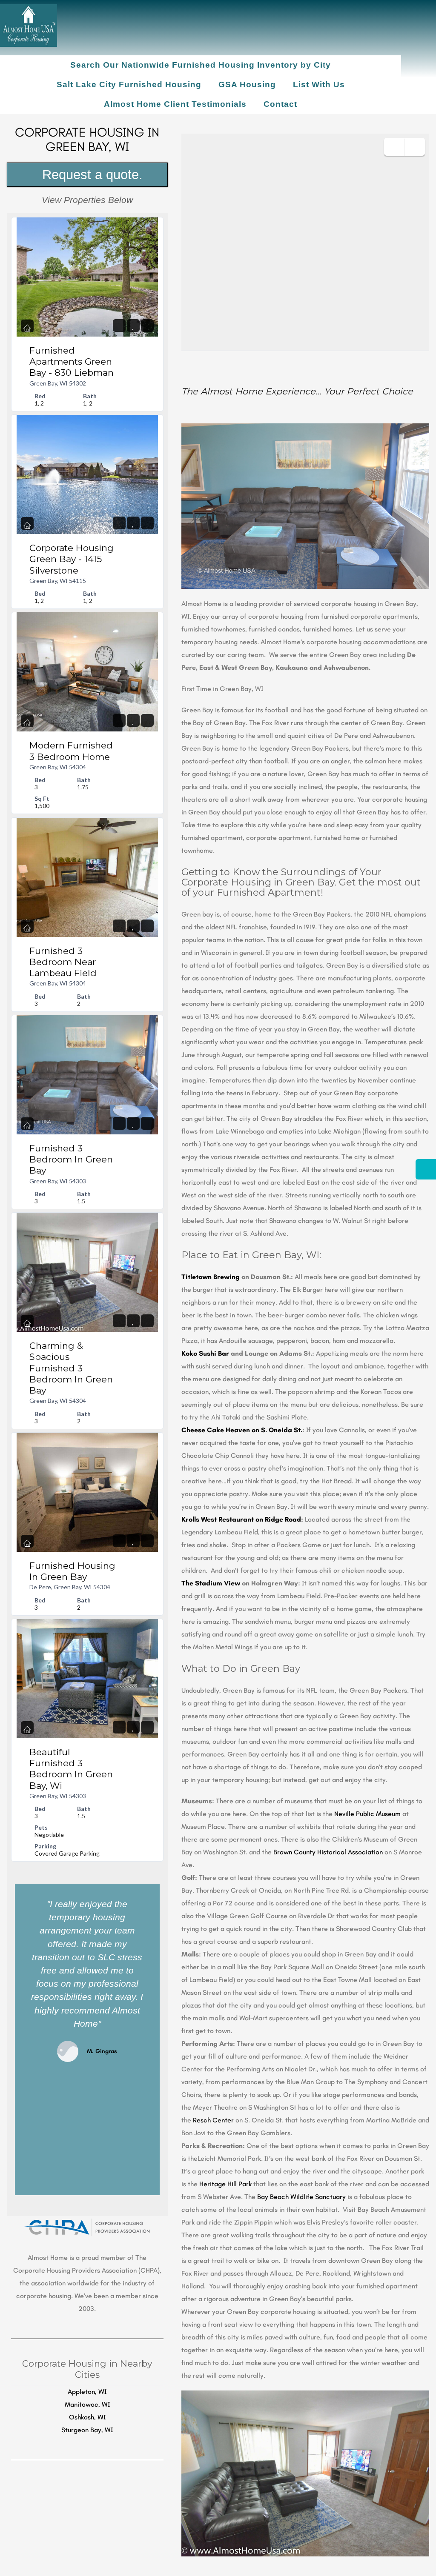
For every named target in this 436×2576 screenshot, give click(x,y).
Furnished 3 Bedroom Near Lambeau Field (63, 962)
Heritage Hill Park (225, 2184)
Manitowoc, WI (87, 2404)
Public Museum (378, 1814)
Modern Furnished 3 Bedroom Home (71, 751)
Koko (189, 1353)
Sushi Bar (213, 1353)
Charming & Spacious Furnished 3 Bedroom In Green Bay (71, 1368)
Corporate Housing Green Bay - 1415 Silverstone (72, 559)
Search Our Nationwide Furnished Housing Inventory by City (201, 65)
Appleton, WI (87, 2392)
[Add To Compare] (147, 326)
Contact (280, 104)
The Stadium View (212, 1583)
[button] (23, 2039)
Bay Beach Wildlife (286, 2197)
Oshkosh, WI (87, 2417)
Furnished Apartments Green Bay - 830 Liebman (72, 362)
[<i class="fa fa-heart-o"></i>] (133, 326)
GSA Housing (247, 84)
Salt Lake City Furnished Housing (129, 84)
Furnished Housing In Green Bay (72, 1571)
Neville (344, 1814)
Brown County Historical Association (329, 1852)
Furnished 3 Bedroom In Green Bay (71, 1159)
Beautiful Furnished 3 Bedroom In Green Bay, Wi (71, 1769)
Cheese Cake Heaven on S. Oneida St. (242, 1430)
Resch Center (213, 2120)
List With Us (319, 84)
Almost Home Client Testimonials (175, 104)
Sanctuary (330, 2197)
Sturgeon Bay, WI (87, 2430)
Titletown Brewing (211, 1277)
